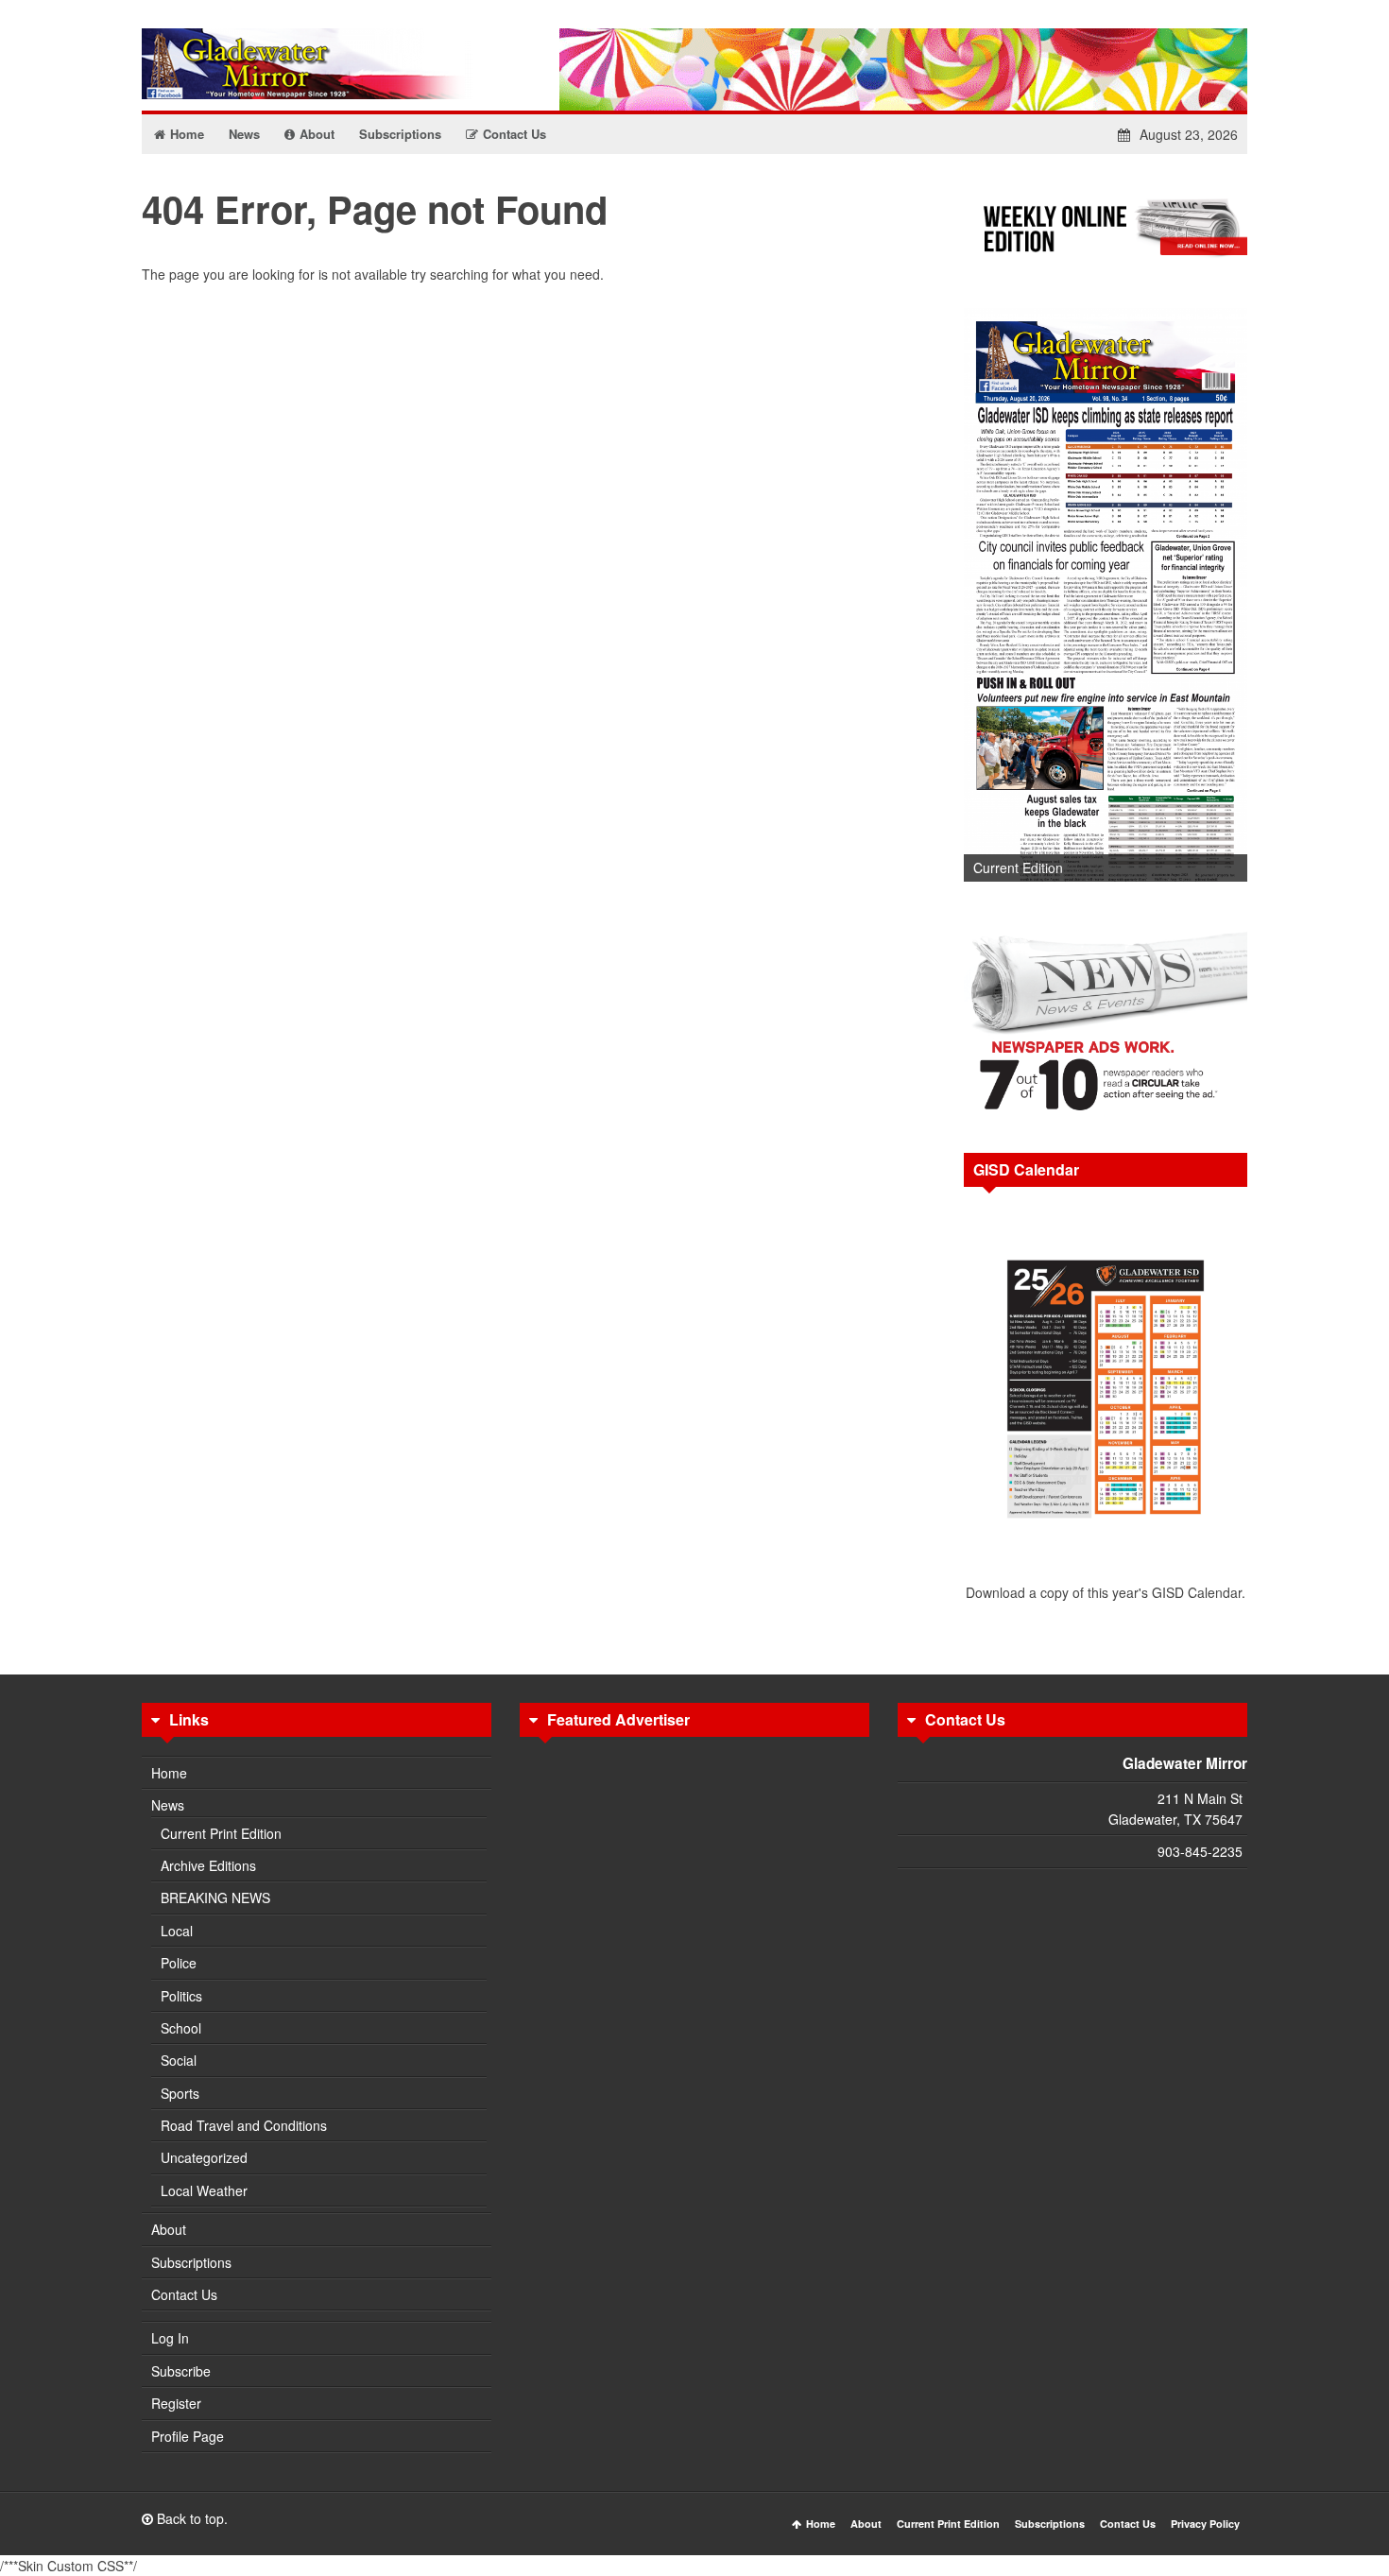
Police (179, 1963)
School (181, 2028)
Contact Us (184, 2294)
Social (179, 2060)
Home (169, 1773)
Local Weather (204, 2190)
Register (176, 2403)
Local (177, 1931)
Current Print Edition (221, 1833)
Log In (170, 2338)
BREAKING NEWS (215, 1898)
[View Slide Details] (1106, 595)
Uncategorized (204, 2157)
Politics (181, 1996)
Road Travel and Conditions (244, 2125)
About (169, 2229)
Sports (180, 2093)
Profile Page (188, 2436)
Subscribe (181, 2371)
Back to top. (190, 2518)
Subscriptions (191, 2262)
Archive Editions (208, 1865)
